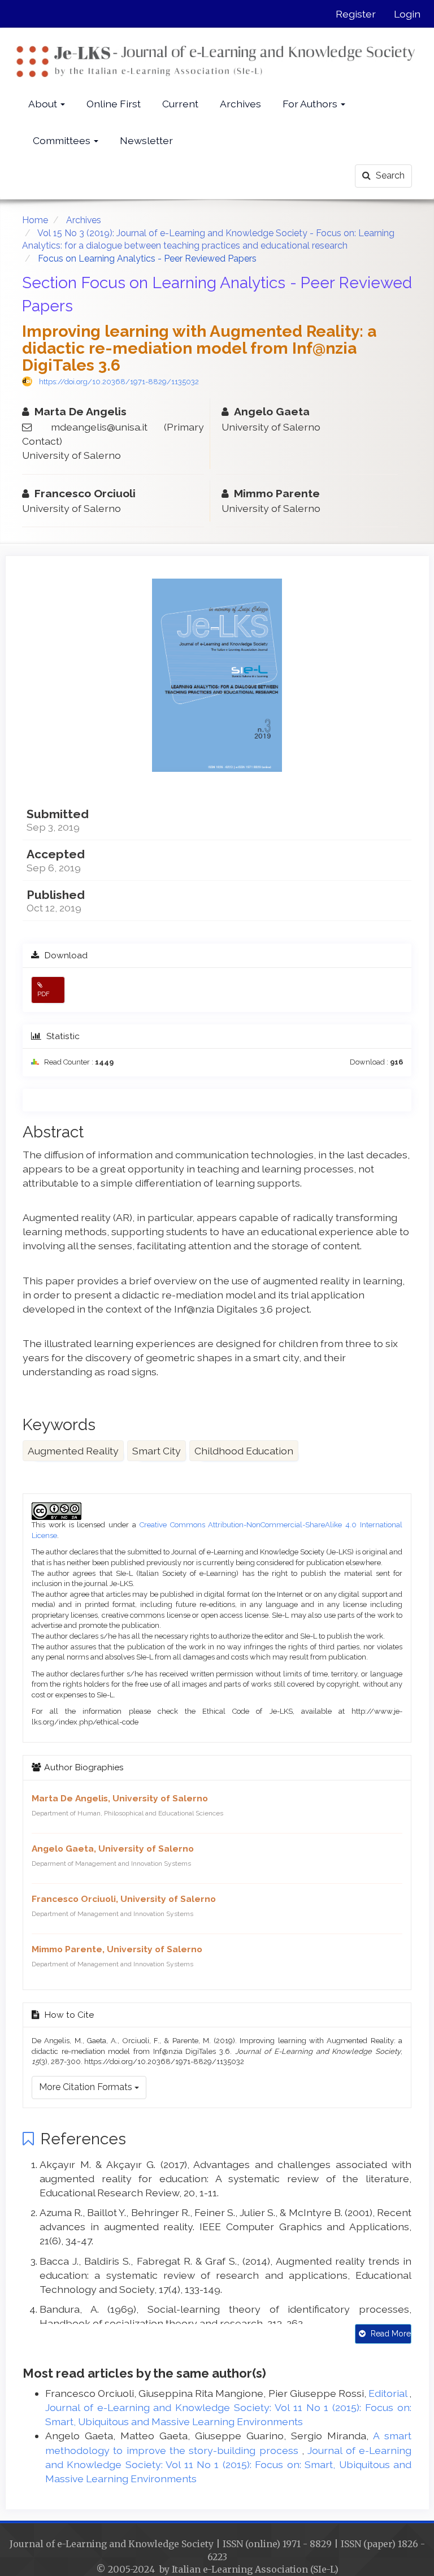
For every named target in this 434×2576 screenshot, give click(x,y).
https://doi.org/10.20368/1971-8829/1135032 (119, 382)
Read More (390, 2334)
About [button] (44, 104)
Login (407, 14)
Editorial (389, 2393)
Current (180, 104)
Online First (114, 104)
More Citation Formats (87, 2087)
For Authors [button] (311, 104)
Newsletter (146, 140)
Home (35, 220)
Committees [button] (63, 140)
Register (356, 14)
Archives (240, 104)
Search (389, 175)
